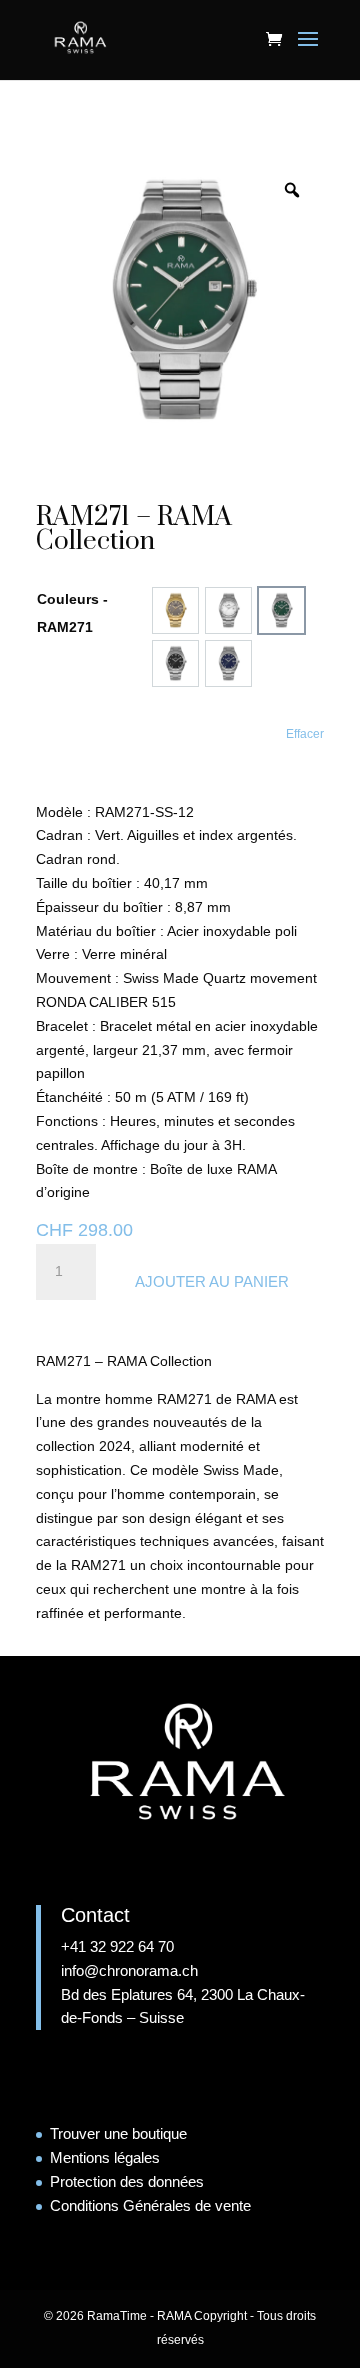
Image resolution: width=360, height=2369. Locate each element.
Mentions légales (105, 2157)
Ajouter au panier (212, 1281)
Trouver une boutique (118, 2133)
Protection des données (127, 2181)
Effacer (305, 733)
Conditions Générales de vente (150, 2205)
